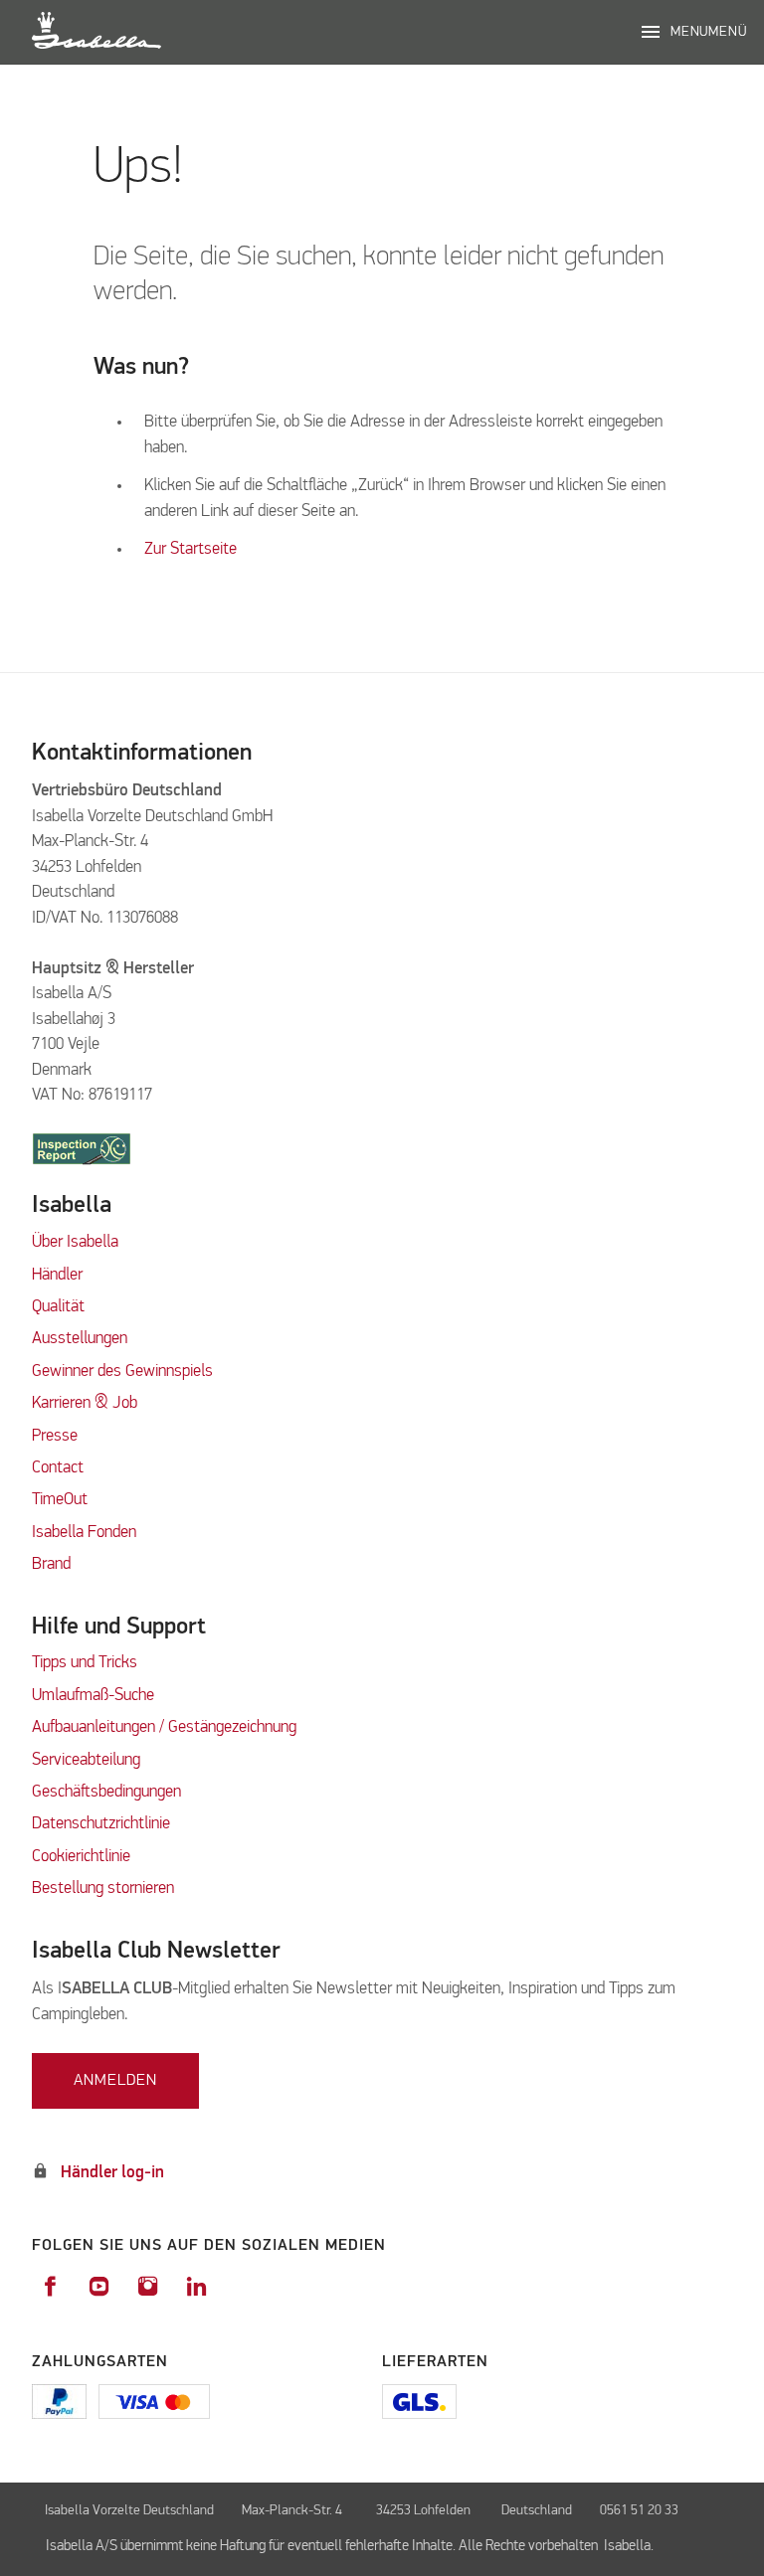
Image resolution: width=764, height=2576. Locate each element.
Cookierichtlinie (81, 1857)
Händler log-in (112, 2173)
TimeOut (60, 1500)
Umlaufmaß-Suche (95, 1696)
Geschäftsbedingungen (106, 1792)
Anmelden (115, 2081)
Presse (55, 1436)
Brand (51, 1564)
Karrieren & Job (85, 1403)
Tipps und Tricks (85, 1663)
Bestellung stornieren (103, 1889)
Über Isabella (75, 1242)
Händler (57, 1275)
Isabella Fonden (84, 1533)
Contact (58, 1468)
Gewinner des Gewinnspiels (122, 1372)
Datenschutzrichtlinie (101, 1824)
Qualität (58, 1307)
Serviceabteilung (86, 1760)
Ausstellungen (80, 1339)
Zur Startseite (191, 549)
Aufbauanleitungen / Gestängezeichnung (164, 1727)
